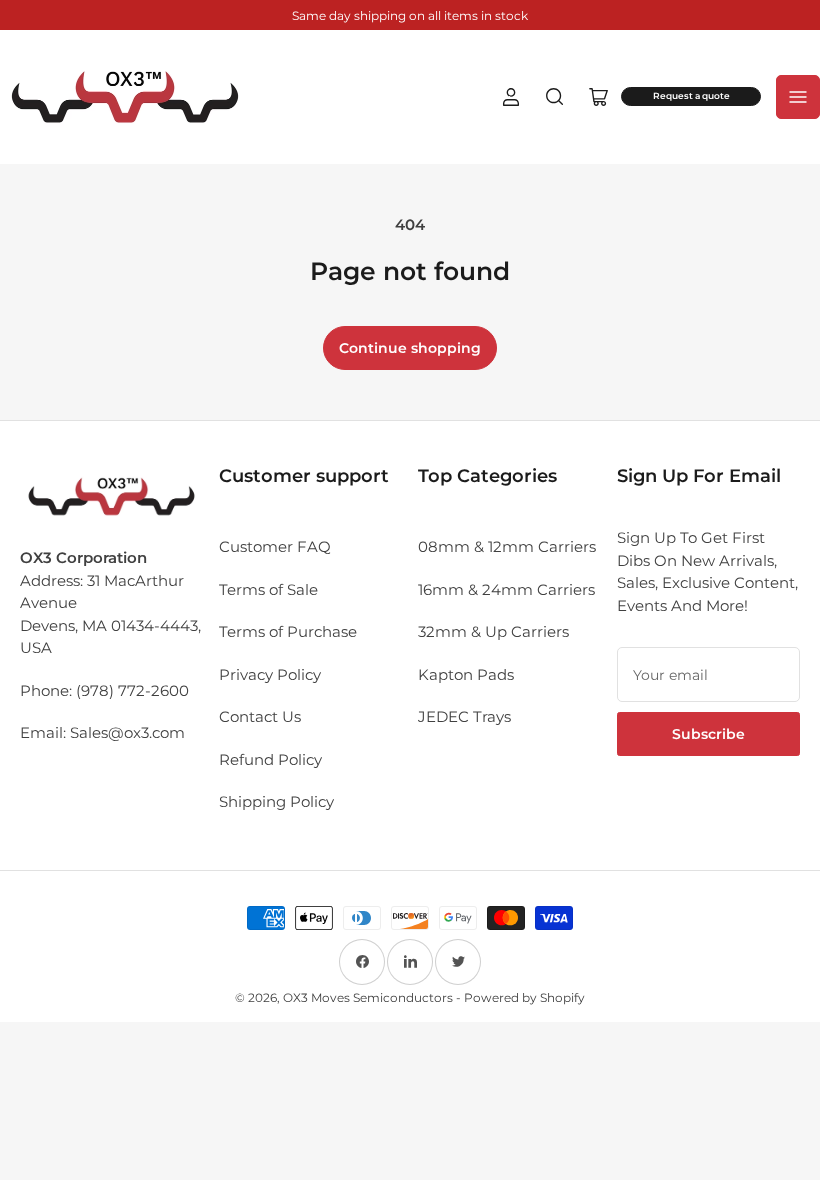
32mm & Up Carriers (493, 631)
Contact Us (260, 716)
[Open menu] (798, 97)
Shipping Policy (276, 801)
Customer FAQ (275, 546)
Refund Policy (270, 759)
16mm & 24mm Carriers (506, 589)
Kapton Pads (466, 674)
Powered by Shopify (524, 997)
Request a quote (691, 96)
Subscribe (708, 734)
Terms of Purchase (288, 631)
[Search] (555, 97)
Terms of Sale (268, 589)
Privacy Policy (270, 674)
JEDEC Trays (464, 716)
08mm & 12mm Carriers (507, 546)
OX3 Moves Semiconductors (368, 997)
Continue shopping (410, 348)
